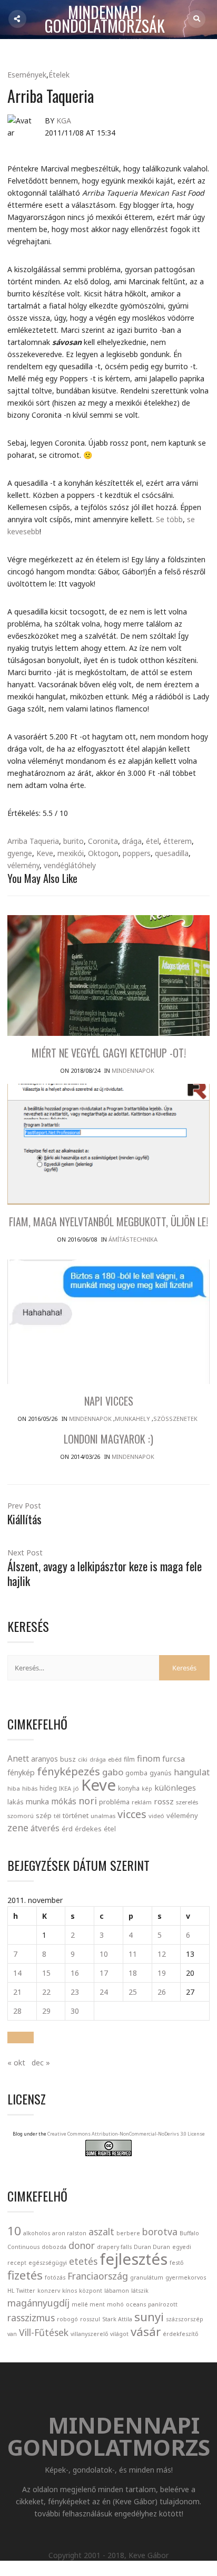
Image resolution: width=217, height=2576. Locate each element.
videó (156, 1816)
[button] (21, 2037)
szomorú (21, 1816)
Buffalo (189, 2233)
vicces (132, 1814)
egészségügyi (48, 2263)
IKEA (65, 1788)
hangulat (192, 1772)
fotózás (55, 2277)
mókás (64, 1801)
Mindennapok (133, 1070)
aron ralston (69, 2233)
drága (132, 841)
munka (37, 1801)
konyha (129, 1788)
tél (57, 1816)
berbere (128, 2233)
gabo (113, 1772)
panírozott (163, 2304)
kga (64, 121)
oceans (136, 2304)
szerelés (187, 1802)
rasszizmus (31, 2318)
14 (17, 1973)
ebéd (115, 1759)
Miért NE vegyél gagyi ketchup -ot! (109, 1053)
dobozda (54, 2247)
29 (46, 2011)
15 (46, 1973)
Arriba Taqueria (33, 841)
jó (76, 1788)
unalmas (103, 1816)
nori (88, 1801)
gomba (136, 1773)
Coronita (103, 841)
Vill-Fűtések (44, 2332)
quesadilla (172, 853)
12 (162, 1954)
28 (17, 2011)
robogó (67, 2319)
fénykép (21, 1772)
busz (68, 1759)
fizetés (25, 2275)
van (12, 2334)
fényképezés (68, 1771)
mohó (115, 2304)
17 (104, 1973)
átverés (45, 1828)
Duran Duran (152, 2247)
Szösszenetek (175, 1419)
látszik (140, 2291)
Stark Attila (117, 2319)
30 (75, 2011)
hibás (30, 1788)
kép (147, 1789)
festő (176, 2263)
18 (133, 1973)
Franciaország (98, 2276)
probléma (114, 1802)
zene (18, 1828)
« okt (16, 2063)
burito (73, 841)
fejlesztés (134, 2259)
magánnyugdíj (38, 2303)
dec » (41, 2063)
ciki (83, 1759)
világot (119, 2334)
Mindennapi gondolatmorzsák (105, 20)
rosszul (90, 2319)
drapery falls (114, 2247)
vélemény (23, 865)
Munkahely (132, 1419)
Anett (18, 1758)
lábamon (117, 2291)
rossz (164, 1801)
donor (82, 2245)
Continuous (23, 2247)
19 (162, 1973)
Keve (45, 853)
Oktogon (103, 853)
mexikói (71, 853)
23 (75, 1992)
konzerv (49, 2291)
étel (152, 841)
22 (46, 1992)
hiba (14, 1788)
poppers (137, 853)
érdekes (88, 1829)
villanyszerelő (89, 2334)
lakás (16, 1802)
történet (76, 1815)
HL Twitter (21, 2291)
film (129, 1759)
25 (133, 1992)
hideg (48, 1788)
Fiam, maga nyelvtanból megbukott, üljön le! (108, 1222)
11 (133, 1954)
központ (91, 2291)
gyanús (161, 1773)
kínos (70, 2291)
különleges (175, 1787)
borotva (160, 2232)
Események (27, 75)
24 (104, 1992)
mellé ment (88, 2304)
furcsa (174, 1758)
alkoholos (37, 2233)
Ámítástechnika (133, 1239)
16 (75, 1973)
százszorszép (185, 2319)
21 (17, 1992)
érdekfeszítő (180, 2334)
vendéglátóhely (70, 865)
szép (44, 1815)
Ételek (59, 75)
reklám (142, 1802)
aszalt (101, 2232)
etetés (83, 2261)
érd (67, 1829)
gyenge (20, 853)
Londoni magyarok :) (108, 1439)
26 (162, 1992)
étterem (177, 841)
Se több (169, 519)
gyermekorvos (186, 2277)
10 (104, 1954)
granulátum (147, 2277)
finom (149, 1758)
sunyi (149, 2317)
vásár (146, 2332)
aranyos (45, 1759)
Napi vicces (109, 1401)
